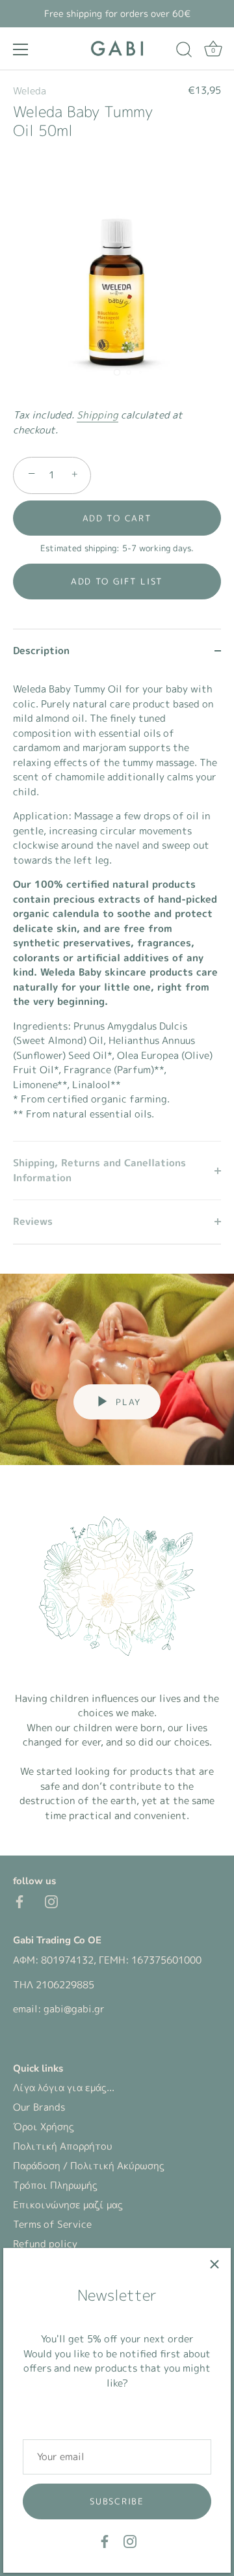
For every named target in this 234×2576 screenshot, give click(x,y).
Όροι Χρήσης (44, 2127)
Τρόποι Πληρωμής (55, 2185)
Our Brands (39, 2107)
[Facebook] (105, 2541)
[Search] (184, 51)
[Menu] (21, 49)
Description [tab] (41, 651)
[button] (117, 581)
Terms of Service (52, 2224)
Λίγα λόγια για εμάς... (64, 2088)
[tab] (117, 907)
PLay (126, 1402)
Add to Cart (117, 518)
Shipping (97, 415)
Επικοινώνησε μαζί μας (68, 2205)
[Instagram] (130, 2541)
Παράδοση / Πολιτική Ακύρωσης (89, 2166)
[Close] (214, 2264)
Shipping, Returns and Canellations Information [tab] (99, 1170)
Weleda (30, 91)
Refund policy (45, 2244)
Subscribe (117, 2501)
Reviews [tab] (33, 1221)
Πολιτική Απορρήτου (63, 2146)
